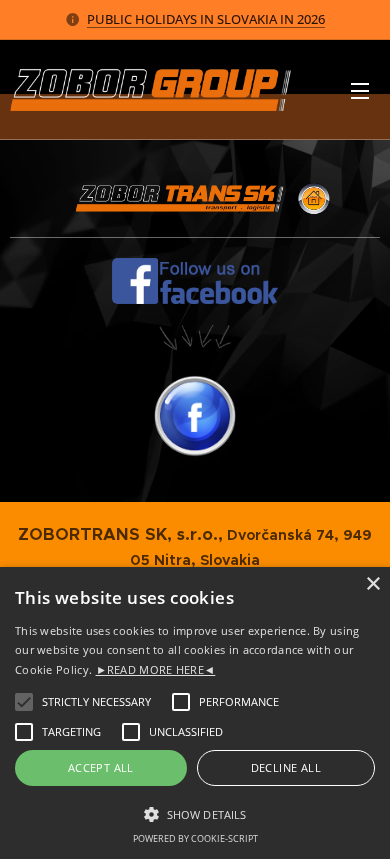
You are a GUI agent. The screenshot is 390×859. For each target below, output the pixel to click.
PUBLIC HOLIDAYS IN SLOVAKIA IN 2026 (206, 19)
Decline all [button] (286, 767)
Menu (360, 90)
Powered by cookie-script (195, 838)
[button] (195, 813)
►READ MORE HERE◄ (156, 669)
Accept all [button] (101, 767)
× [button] (372, 584)
